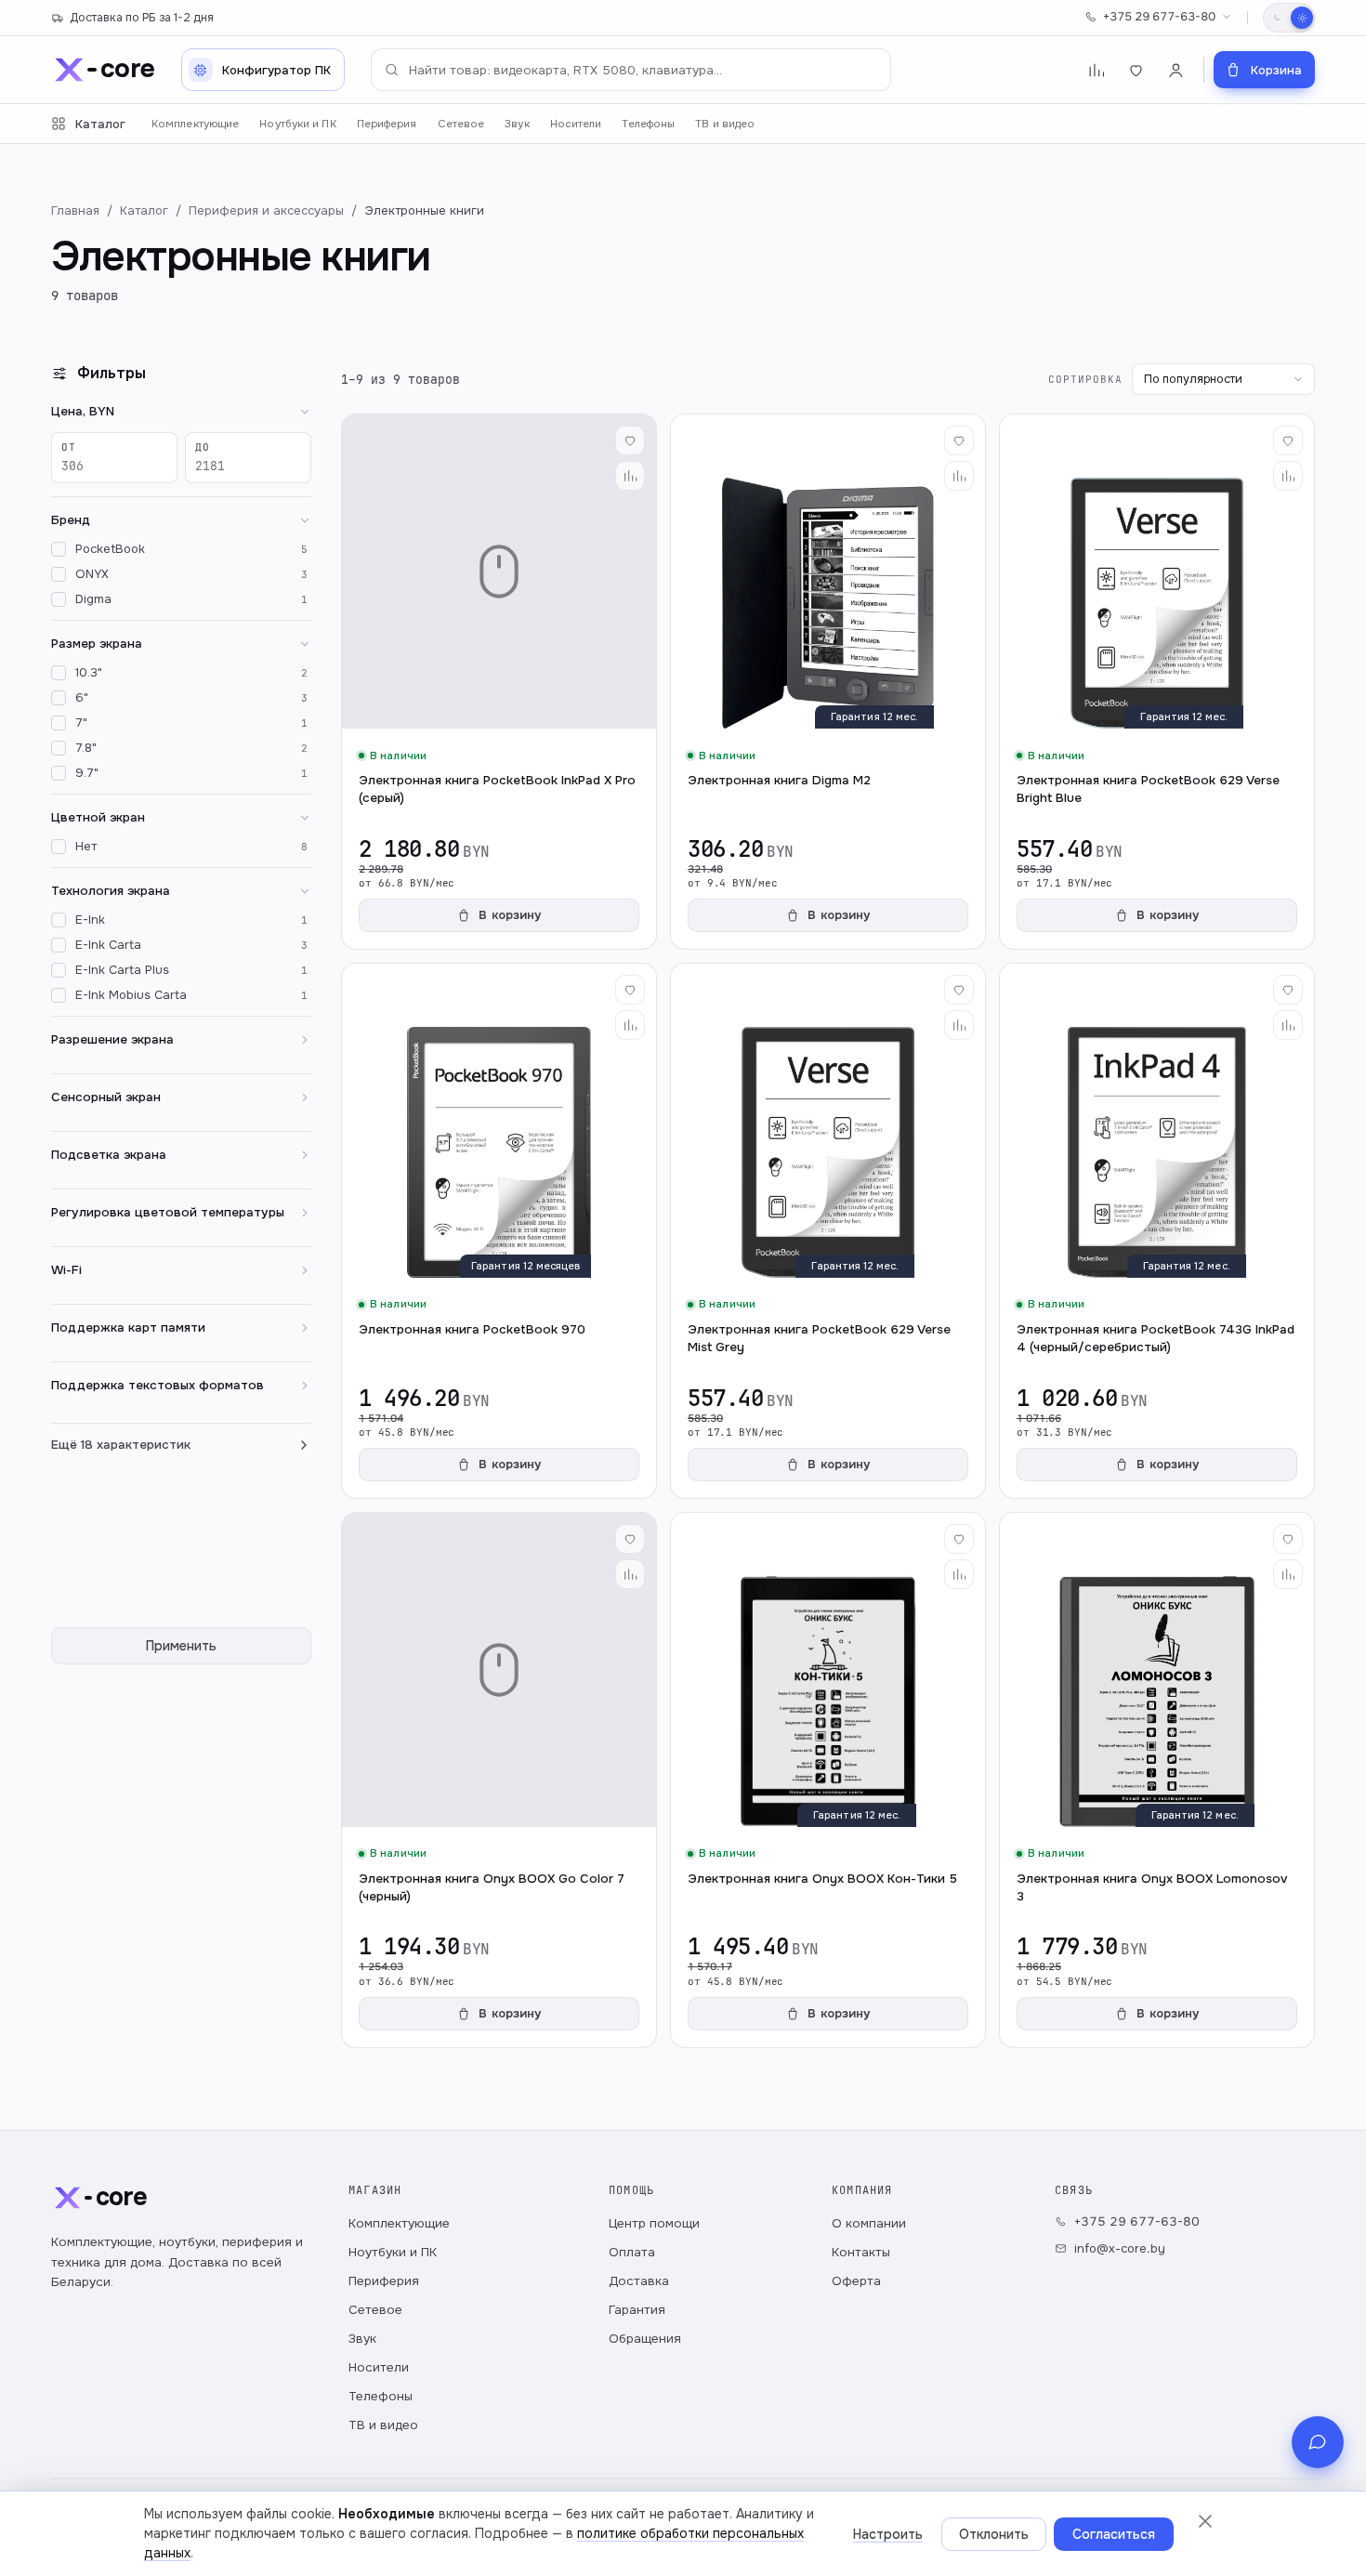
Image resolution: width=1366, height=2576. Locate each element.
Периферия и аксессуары (266, 210)
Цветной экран (98, 817)
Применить (181, 1646)
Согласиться (1114, 2534)
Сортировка (1085, 379)
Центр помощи (654, 2223)
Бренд (71, 520)
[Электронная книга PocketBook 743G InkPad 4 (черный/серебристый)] (1157, 1231)
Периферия (387, 124)
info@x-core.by (1120, 2248)
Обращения (645, 2339)
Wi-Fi (66, 1270)
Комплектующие (195, 124)
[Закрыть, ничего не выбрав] (1205, 2521)
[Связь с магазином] (1318, 2442)
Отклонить (994, 2534)
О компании (869, 2223)
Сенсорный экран (106, 1097)
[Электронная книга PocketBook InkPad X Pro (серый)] (499, 682)
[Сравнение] (1096, 70)
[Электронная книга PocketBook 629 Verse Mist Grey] (828, 1231)
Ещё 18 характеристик (121, 1445)
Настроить (888, 2534)
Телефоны (648, 124)
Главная (75, 210)
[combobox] (631, 70)
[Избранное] (1136, 70)
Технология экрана (111, 891)
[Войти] (1176, 70)
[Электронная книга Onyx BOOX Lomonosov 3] (1157, 1780)
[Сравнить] (630, 476)
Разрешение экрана (112, 1039)
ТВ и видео (725, 124)
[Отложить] (630, 440)
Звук (517, 124)
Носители (576, 124)
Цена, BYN (83, 411)
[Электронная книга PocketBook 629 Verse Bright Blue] (1157, 682)
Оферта (856, 2281)
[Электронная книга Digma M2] (828, 682)
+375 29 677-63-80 (1159, 17)
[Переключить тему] (1289, 18)
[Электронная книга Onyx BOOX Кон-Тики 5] (828, 1780)
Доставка (639, 2281)
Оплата (632, 2252)
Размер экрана (97, 644)
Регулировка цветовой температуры (168, 1212)
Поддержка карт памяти (128, 1327)
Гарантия (637, 2310)
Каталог (100, 124)
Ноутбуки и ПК (297, 124)
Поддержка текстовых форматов (158, 1385)
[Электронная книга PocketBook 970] (499, 1231)
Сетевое (461, 124)
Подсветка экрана (109, 1155)
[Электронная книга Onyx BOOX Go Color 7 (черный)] (499, 1780)
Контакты (861, 2252)
